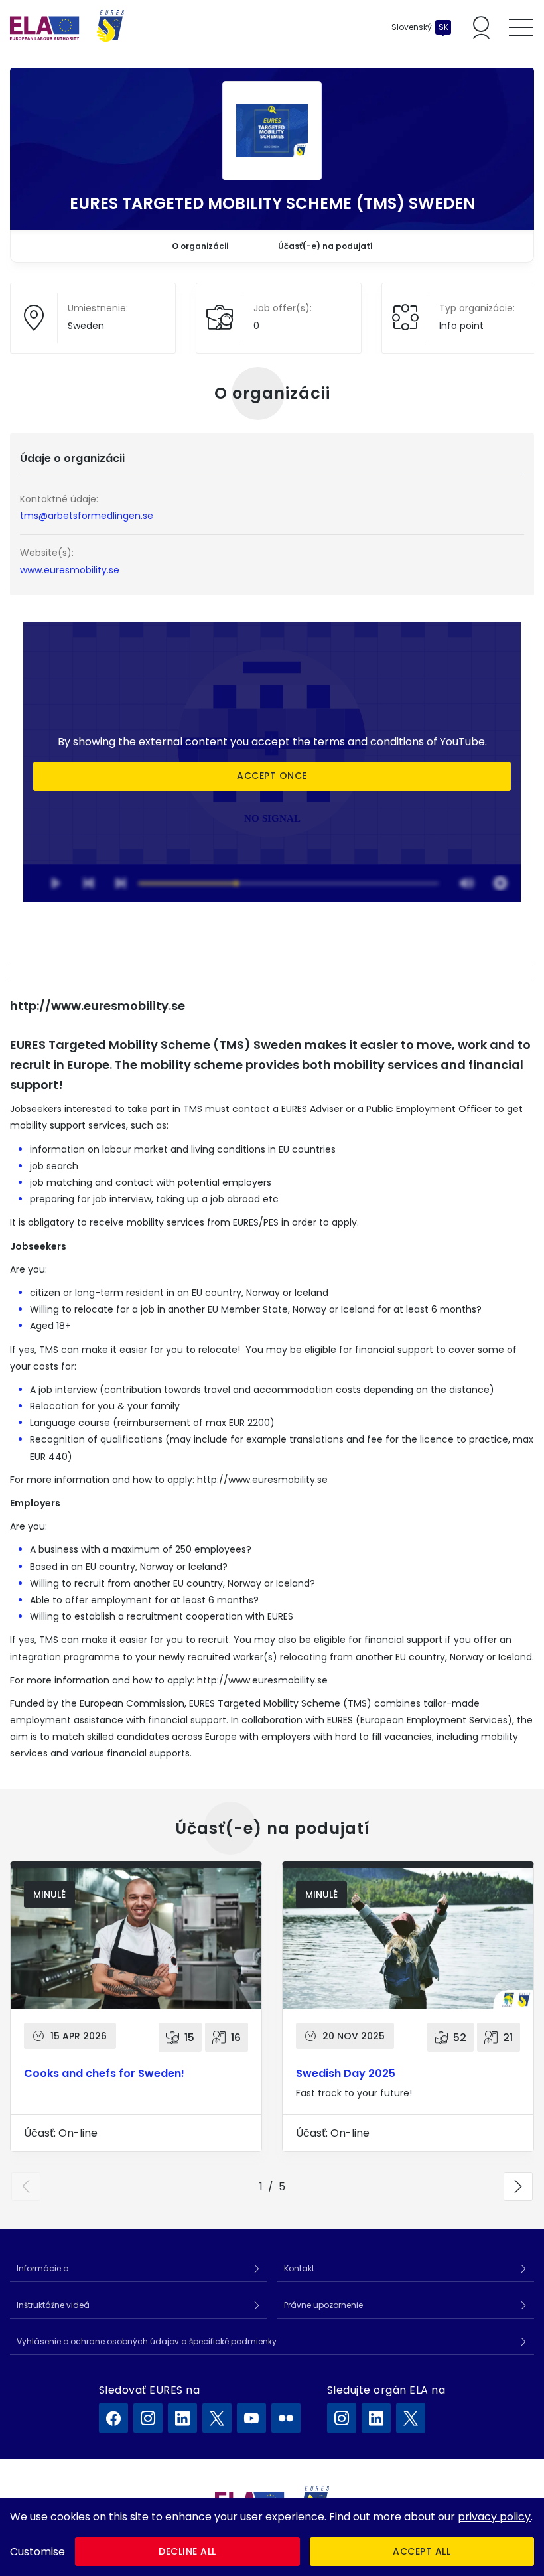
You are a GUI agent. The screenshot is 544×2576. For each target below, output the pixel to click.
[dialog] (272, 2537)
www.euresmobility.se (70, 570)
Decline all (187, 2551)
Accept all (422, 2551)
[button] (26, 2186)
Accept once (272, 776)
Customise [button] (37, 2552)
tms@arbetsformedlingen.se (91, 516)
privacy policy (494, 2517)
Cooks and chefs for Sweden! (104, 2073)
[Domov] (67, 27)
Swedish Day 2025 (346, 2073)
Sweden (86, 326)
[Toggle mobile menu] (521, 27)
